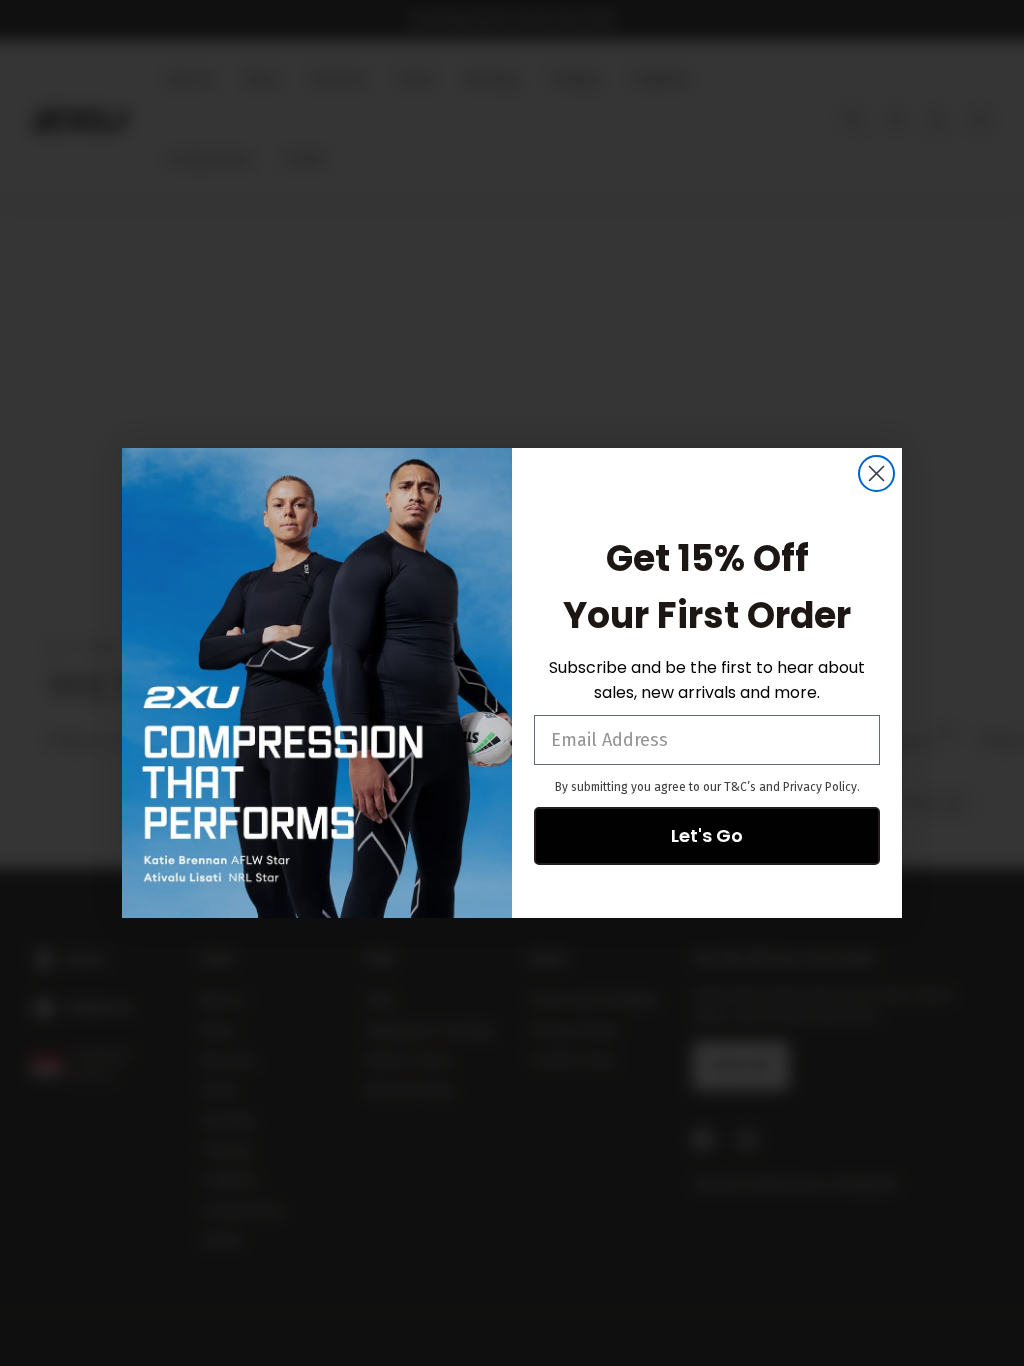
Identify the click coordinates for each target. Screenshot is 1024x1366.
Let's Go (707, 835)
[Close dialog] (876, 473)
